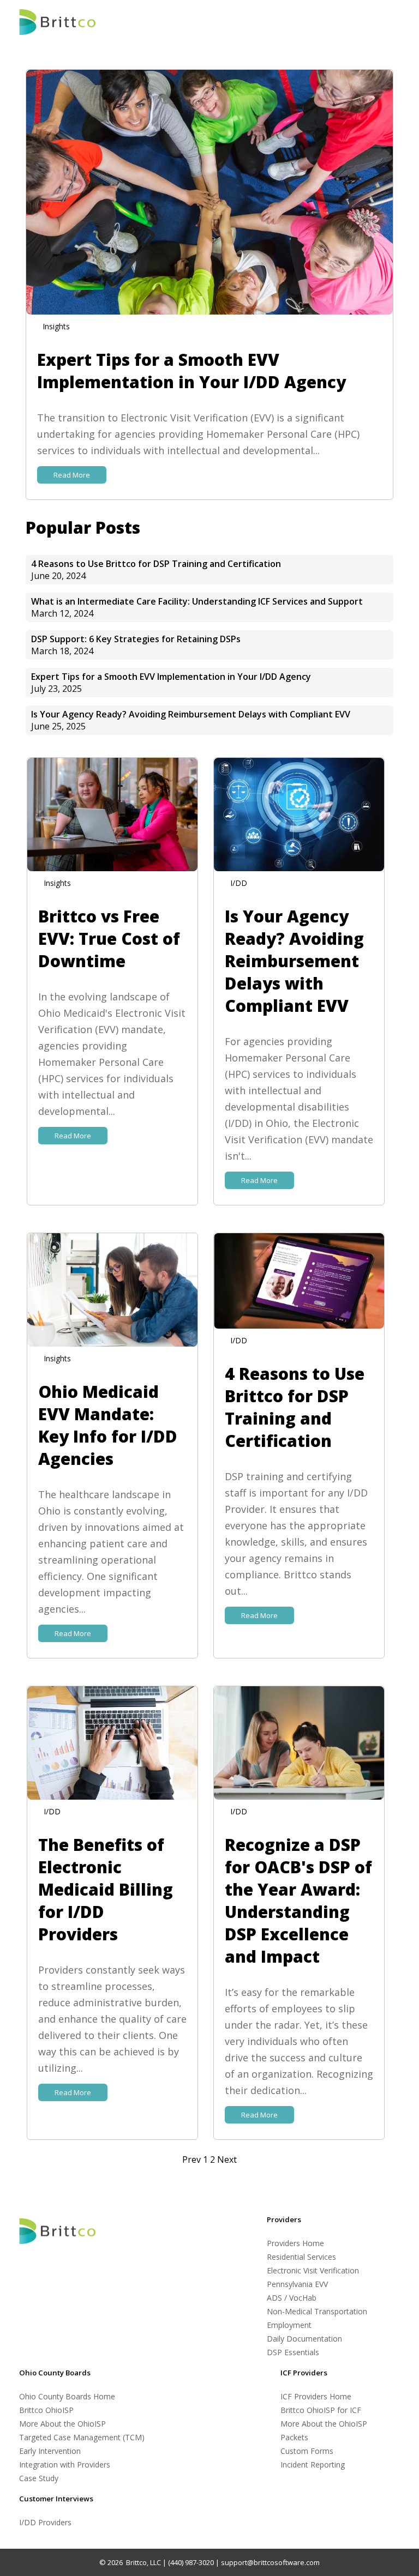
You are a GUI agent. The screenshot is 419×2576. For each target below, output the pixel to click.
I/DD (239, 883)
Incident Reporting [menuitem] (313, 2465)
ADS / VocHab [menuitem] (292, 2298)
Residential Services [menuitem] (301, 2257)
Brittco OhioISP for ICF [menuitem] (321, 2410)
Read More (72, 475)
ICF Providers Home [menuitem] (316, 2396)
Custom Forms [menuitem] (307, 2451)
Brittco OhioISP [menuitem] (46, 2410)
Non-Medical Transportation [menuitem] (317, 2311)
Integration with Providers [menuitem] (65, 2465)
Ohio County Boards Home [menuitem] (67, 2396)
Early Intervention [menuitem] (50, 2451)
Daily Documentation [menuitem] (304, 2339)
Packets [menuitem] (294, 2437)
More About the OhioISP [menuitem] (62, 2424)
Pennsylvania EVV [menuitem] (297, 2284)
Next (227, 2159)
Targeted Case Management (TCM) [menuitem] (82, 2437)
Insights (56, 326)
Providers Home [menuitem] (295, 2243)
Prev (193, 2159)
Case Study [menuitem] (39, 2478)
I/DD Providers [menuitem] (45, 2522)
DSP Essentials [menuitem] (293, 2352)
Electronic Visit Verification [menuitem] (313, 2270)
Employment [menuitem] (289, 2325)
